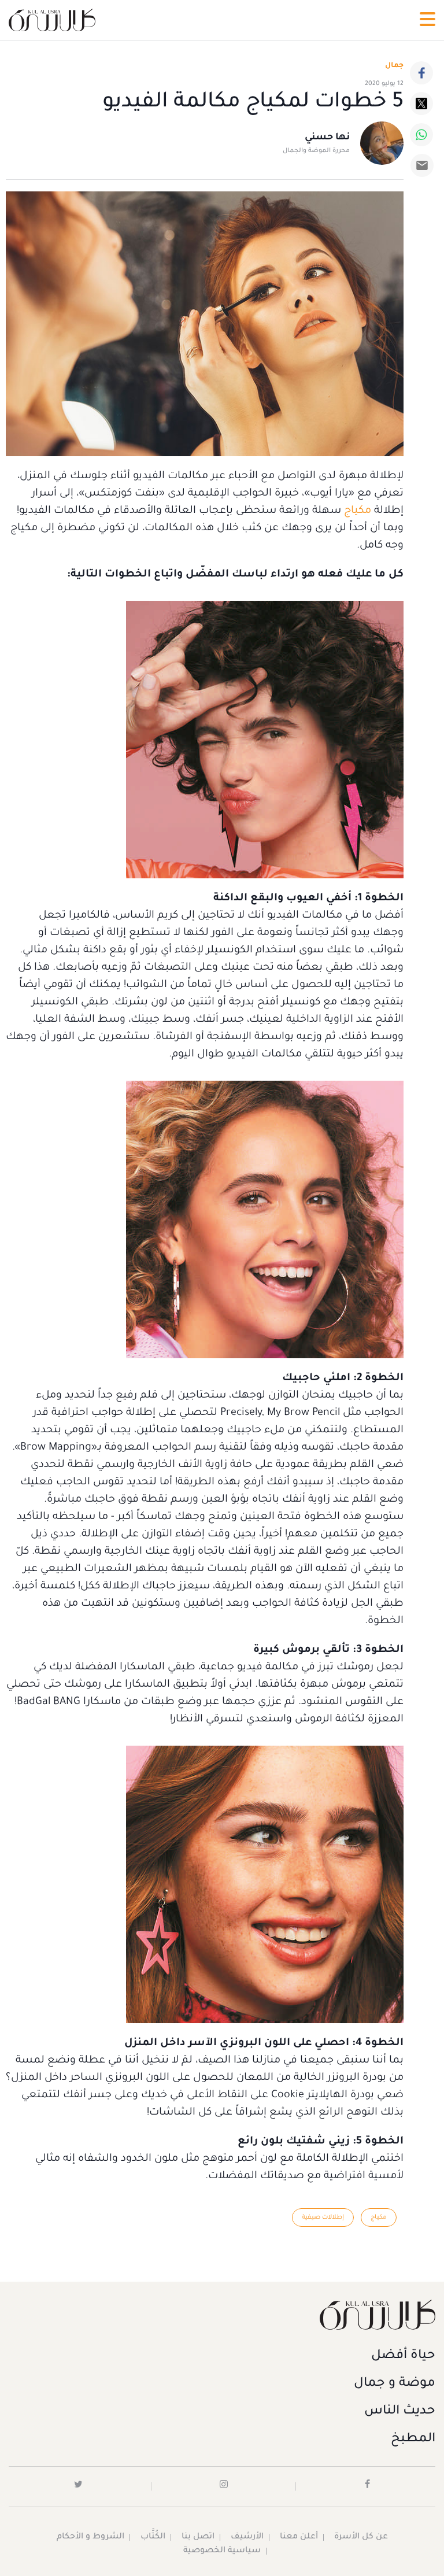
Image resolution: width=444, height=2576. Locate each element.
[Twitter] (421, 104)
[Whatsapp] (421, 135)
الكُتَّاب (153, 2537)
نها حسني (327, 138)
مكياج (358, 511)
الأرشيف (247, 2537)
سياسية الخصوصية (222, 2551)
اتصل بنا (198, 2537)
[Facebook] (421, 73)
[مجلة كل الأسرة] (222, 2314)
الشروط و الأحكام (90, 2537)
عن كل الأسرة (361, 2537)
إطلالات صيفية (323, 2217)
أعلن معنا (299, 2537)
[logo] (52, 20)
